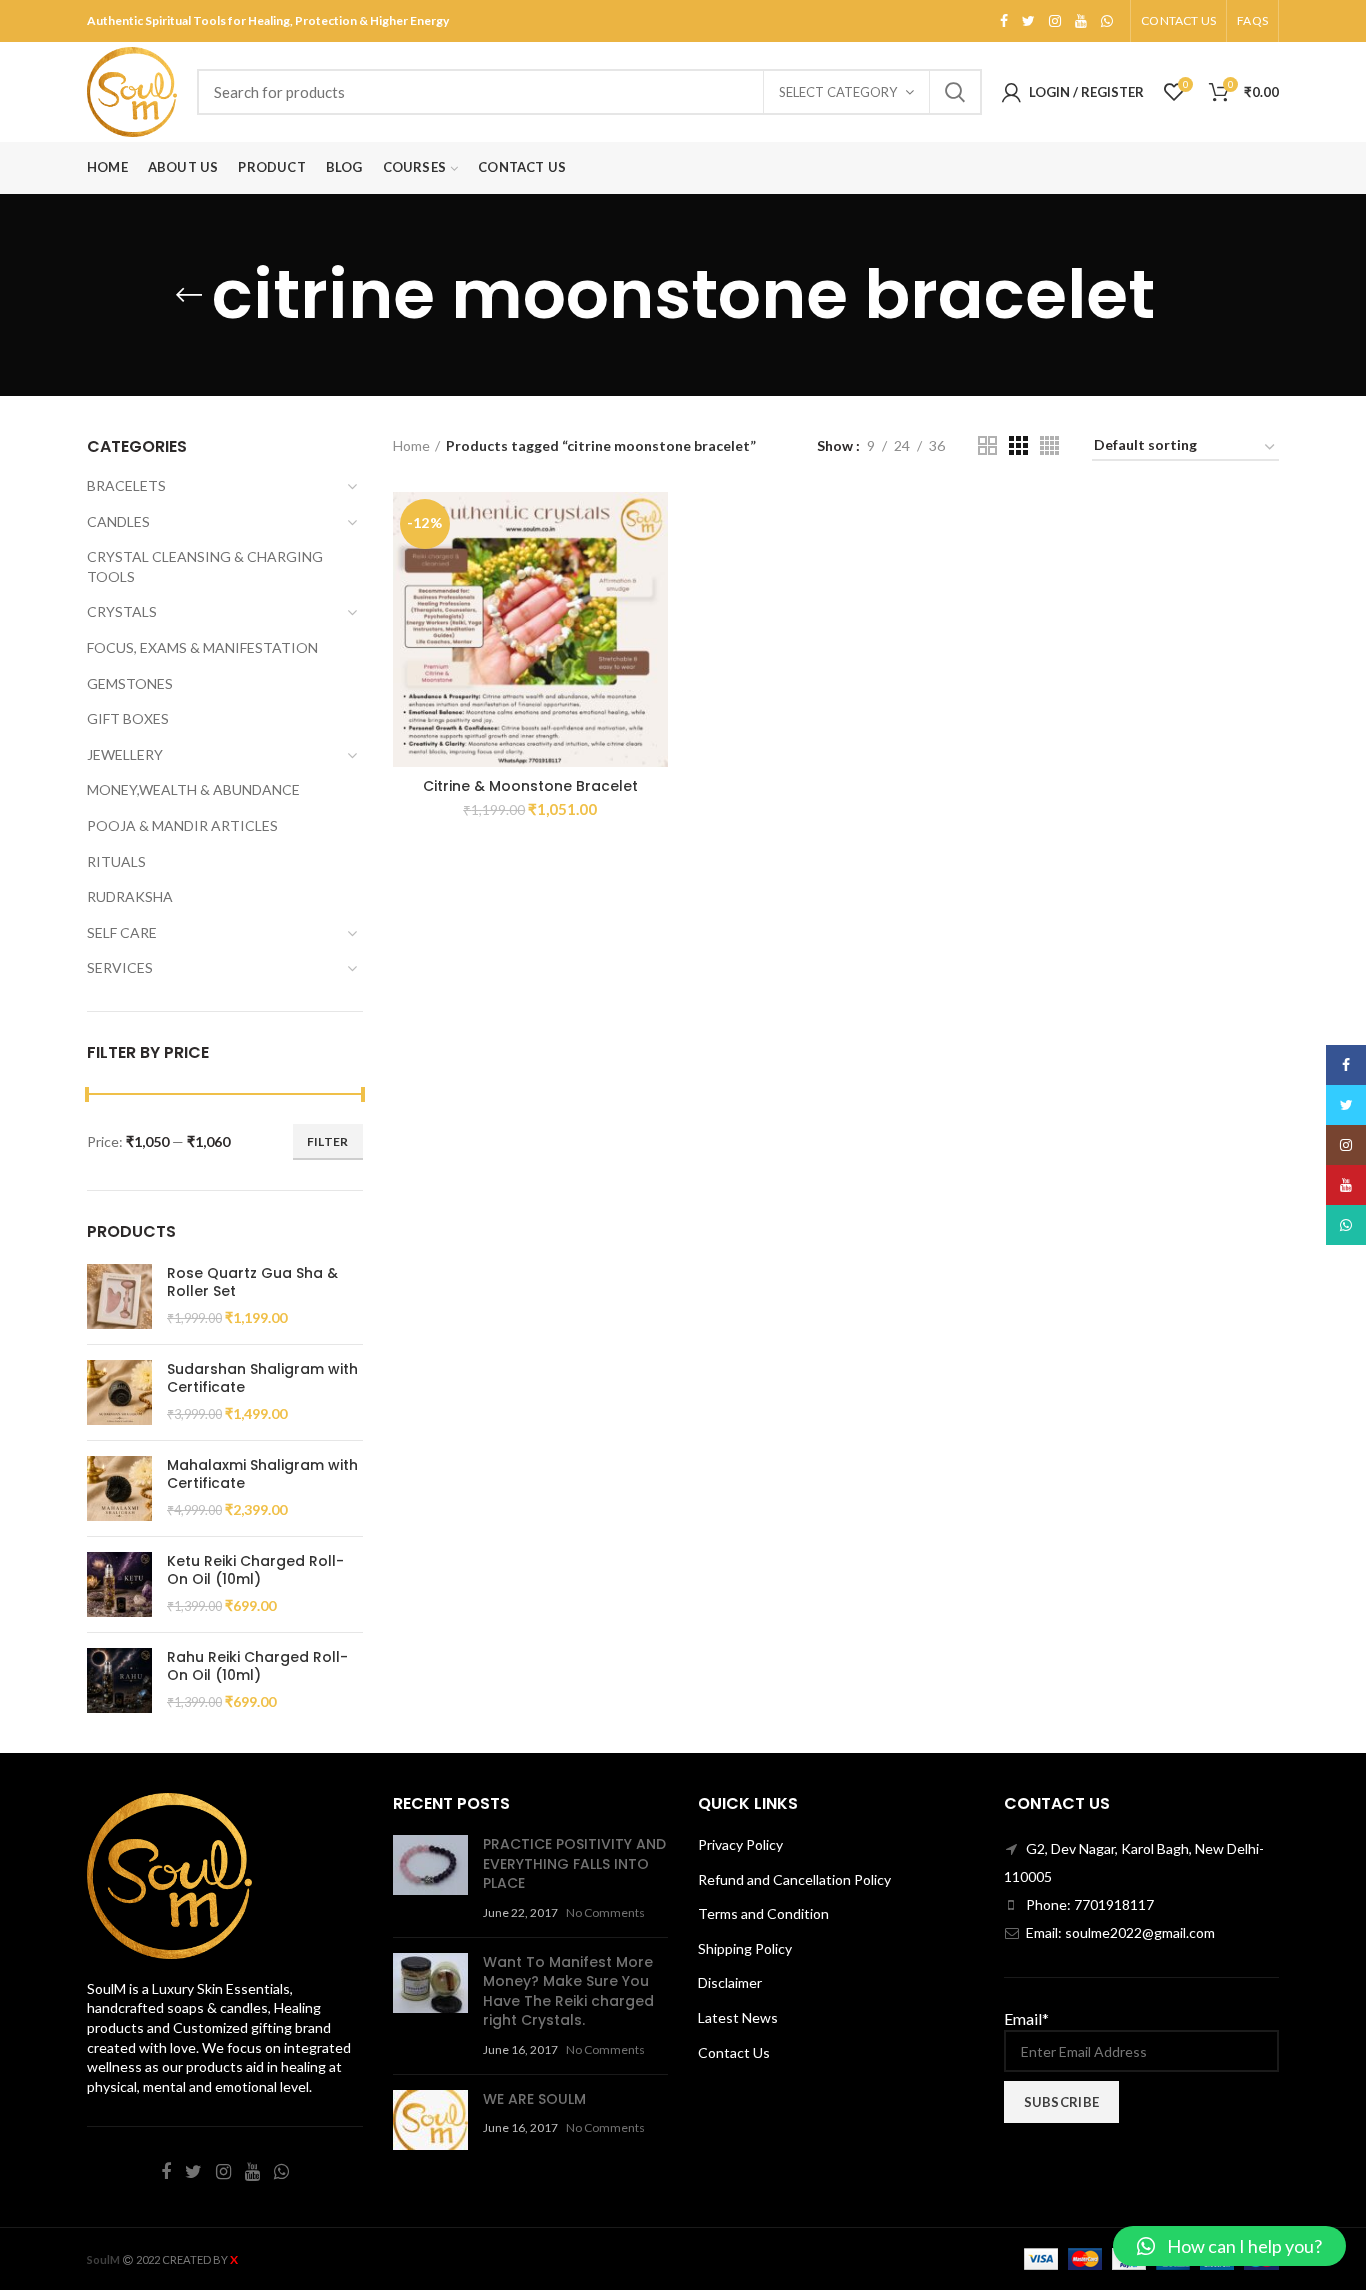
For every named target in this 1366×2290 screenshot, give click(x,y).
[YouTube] (1081, 21)
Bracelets (126, 485)
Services (120, 967)
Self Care (122, 932)
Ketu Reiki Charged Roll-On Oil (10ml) (255, 1570)
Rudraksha (130, 896)
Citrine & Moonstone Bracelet (530, 786)
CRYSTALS (122, 611)
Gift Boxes (128, 718)
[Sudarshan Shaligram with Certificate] (119, 1392)
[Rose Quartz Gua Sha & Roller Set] (119, 1296)
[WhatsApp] (1107, 21)
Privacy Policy (740, 1844)
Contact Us (734, 2052)
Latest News (738, 2017)
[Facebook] (1004, 21)
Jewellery (125, 754)
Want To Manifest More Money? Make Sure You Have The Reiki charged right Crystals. (568, 1991)
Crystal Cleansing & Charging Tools (205, 566)
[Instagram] (1055, 21)
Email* (1026, 2018)
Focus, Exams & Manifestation (202, 647)
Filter (328, 1141)
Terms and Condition (763, 1913)
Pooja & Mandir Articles (182, 825)
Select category (838, 92)
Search (955, 92)
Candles (118, 521)
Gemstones (130, 683)
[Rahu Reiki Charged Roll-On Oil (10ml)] (119, 1680)
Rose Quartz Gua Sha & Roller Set (252, 1282)
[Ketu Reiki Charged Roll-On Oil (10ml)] (119, 1584)
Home (411, 445)
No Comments (605, 1912)
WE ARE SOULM (534, 2099)
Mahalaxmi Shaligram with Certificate (262, 1474)
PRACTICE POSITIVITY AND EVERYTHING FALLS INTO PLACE (574, 1863)
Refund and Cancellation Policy (794, 1879)
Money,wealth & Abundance (193, 789)
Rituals (116, 861)
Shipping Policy (745, 1948)
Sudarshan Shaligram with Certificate (262, 1378)
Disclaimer (730, 1982)
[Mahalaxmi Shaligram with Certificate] (119, 1488)
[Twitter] (1028, 21)
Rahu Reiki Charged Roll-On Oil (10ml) (257, 1666)
